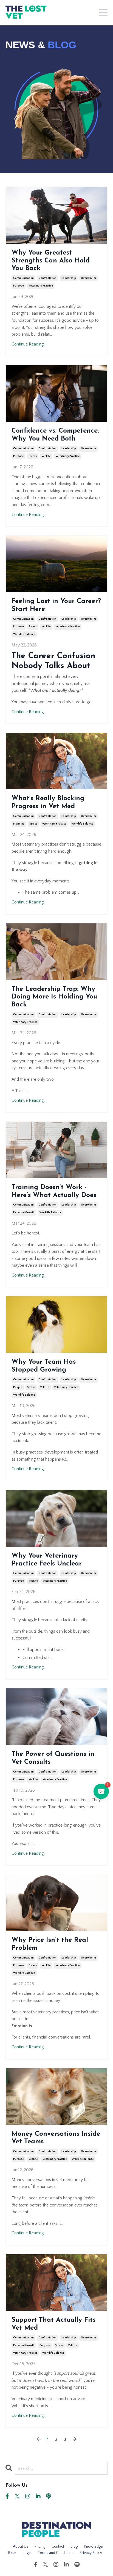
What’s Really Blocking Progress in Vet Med (48, 803)
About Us (21, 2547)
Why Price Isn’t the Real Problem (50, 1944)
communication (23, 278)
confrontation (48, 278)
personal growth (24, 1212)
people (18, 1387)
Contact (58, 2547)
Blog (74, 2547)
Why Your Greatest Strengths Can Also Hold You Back (51, 261)
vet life (46, 456)
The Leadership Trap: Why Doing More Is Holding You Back (54, 997)
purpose (19, 286)
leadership (69, 278)
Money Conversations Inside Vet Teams (56, 2138)
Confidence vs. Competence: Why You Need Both (55, 435)
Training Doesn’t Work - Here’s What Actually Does (54, 1191)
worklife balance (24, 634)
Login (27, 2553)
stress (33, 456)
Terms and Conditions (56, 2553)
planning (19, 824)
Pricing (40, 2547)
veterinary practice (41, 286)
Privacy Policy (91, 2553)
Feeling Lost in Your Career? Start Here (56, 605)
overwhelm (88, 278)
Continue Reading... (29, 344)
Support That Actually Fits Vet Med (53, 2324)
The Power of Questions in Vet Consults (53, 1758)
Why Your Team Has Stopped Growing (44, 1366)
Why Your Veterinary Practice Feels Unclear (47, 1560)
